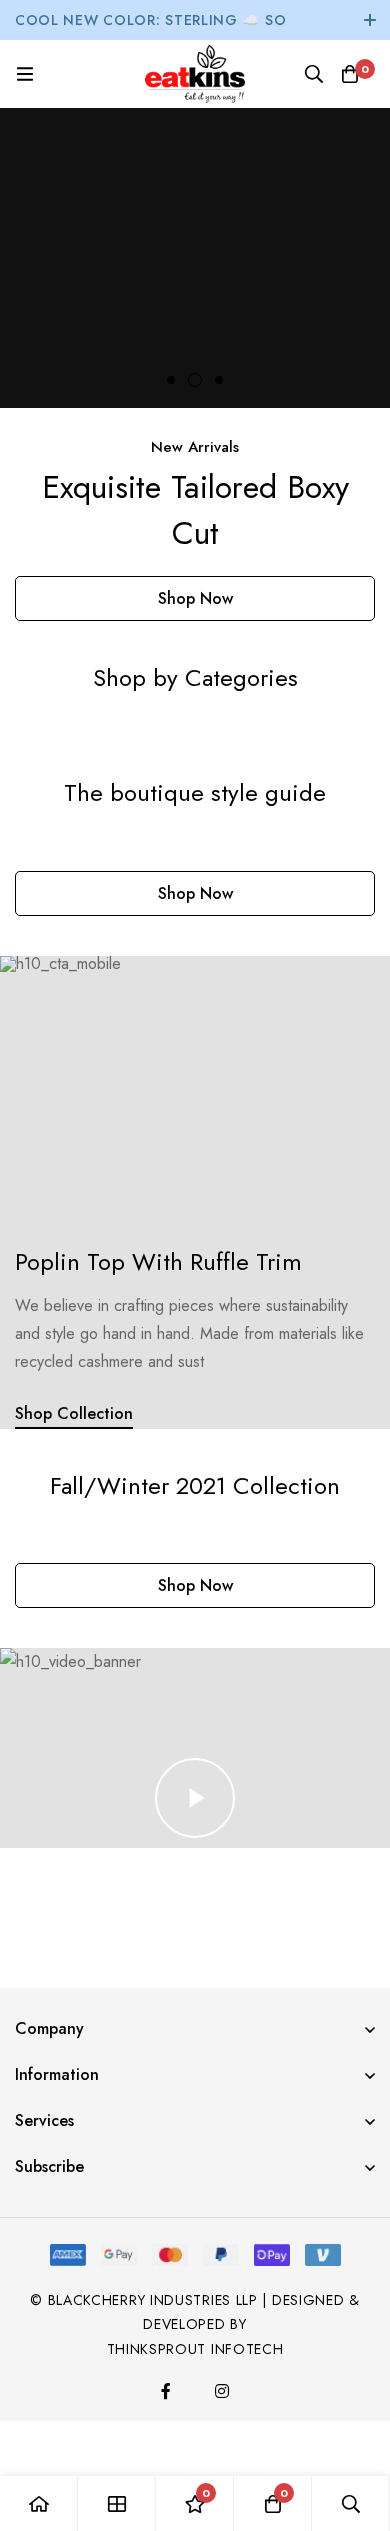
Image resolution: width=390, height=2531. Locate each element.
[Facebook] (166, 2391)
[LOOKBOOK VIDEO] (195, 1798)
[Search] (314, 74)
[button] (171, 380)
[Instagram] (222, 2391)
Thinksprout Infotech (195, 2349)
